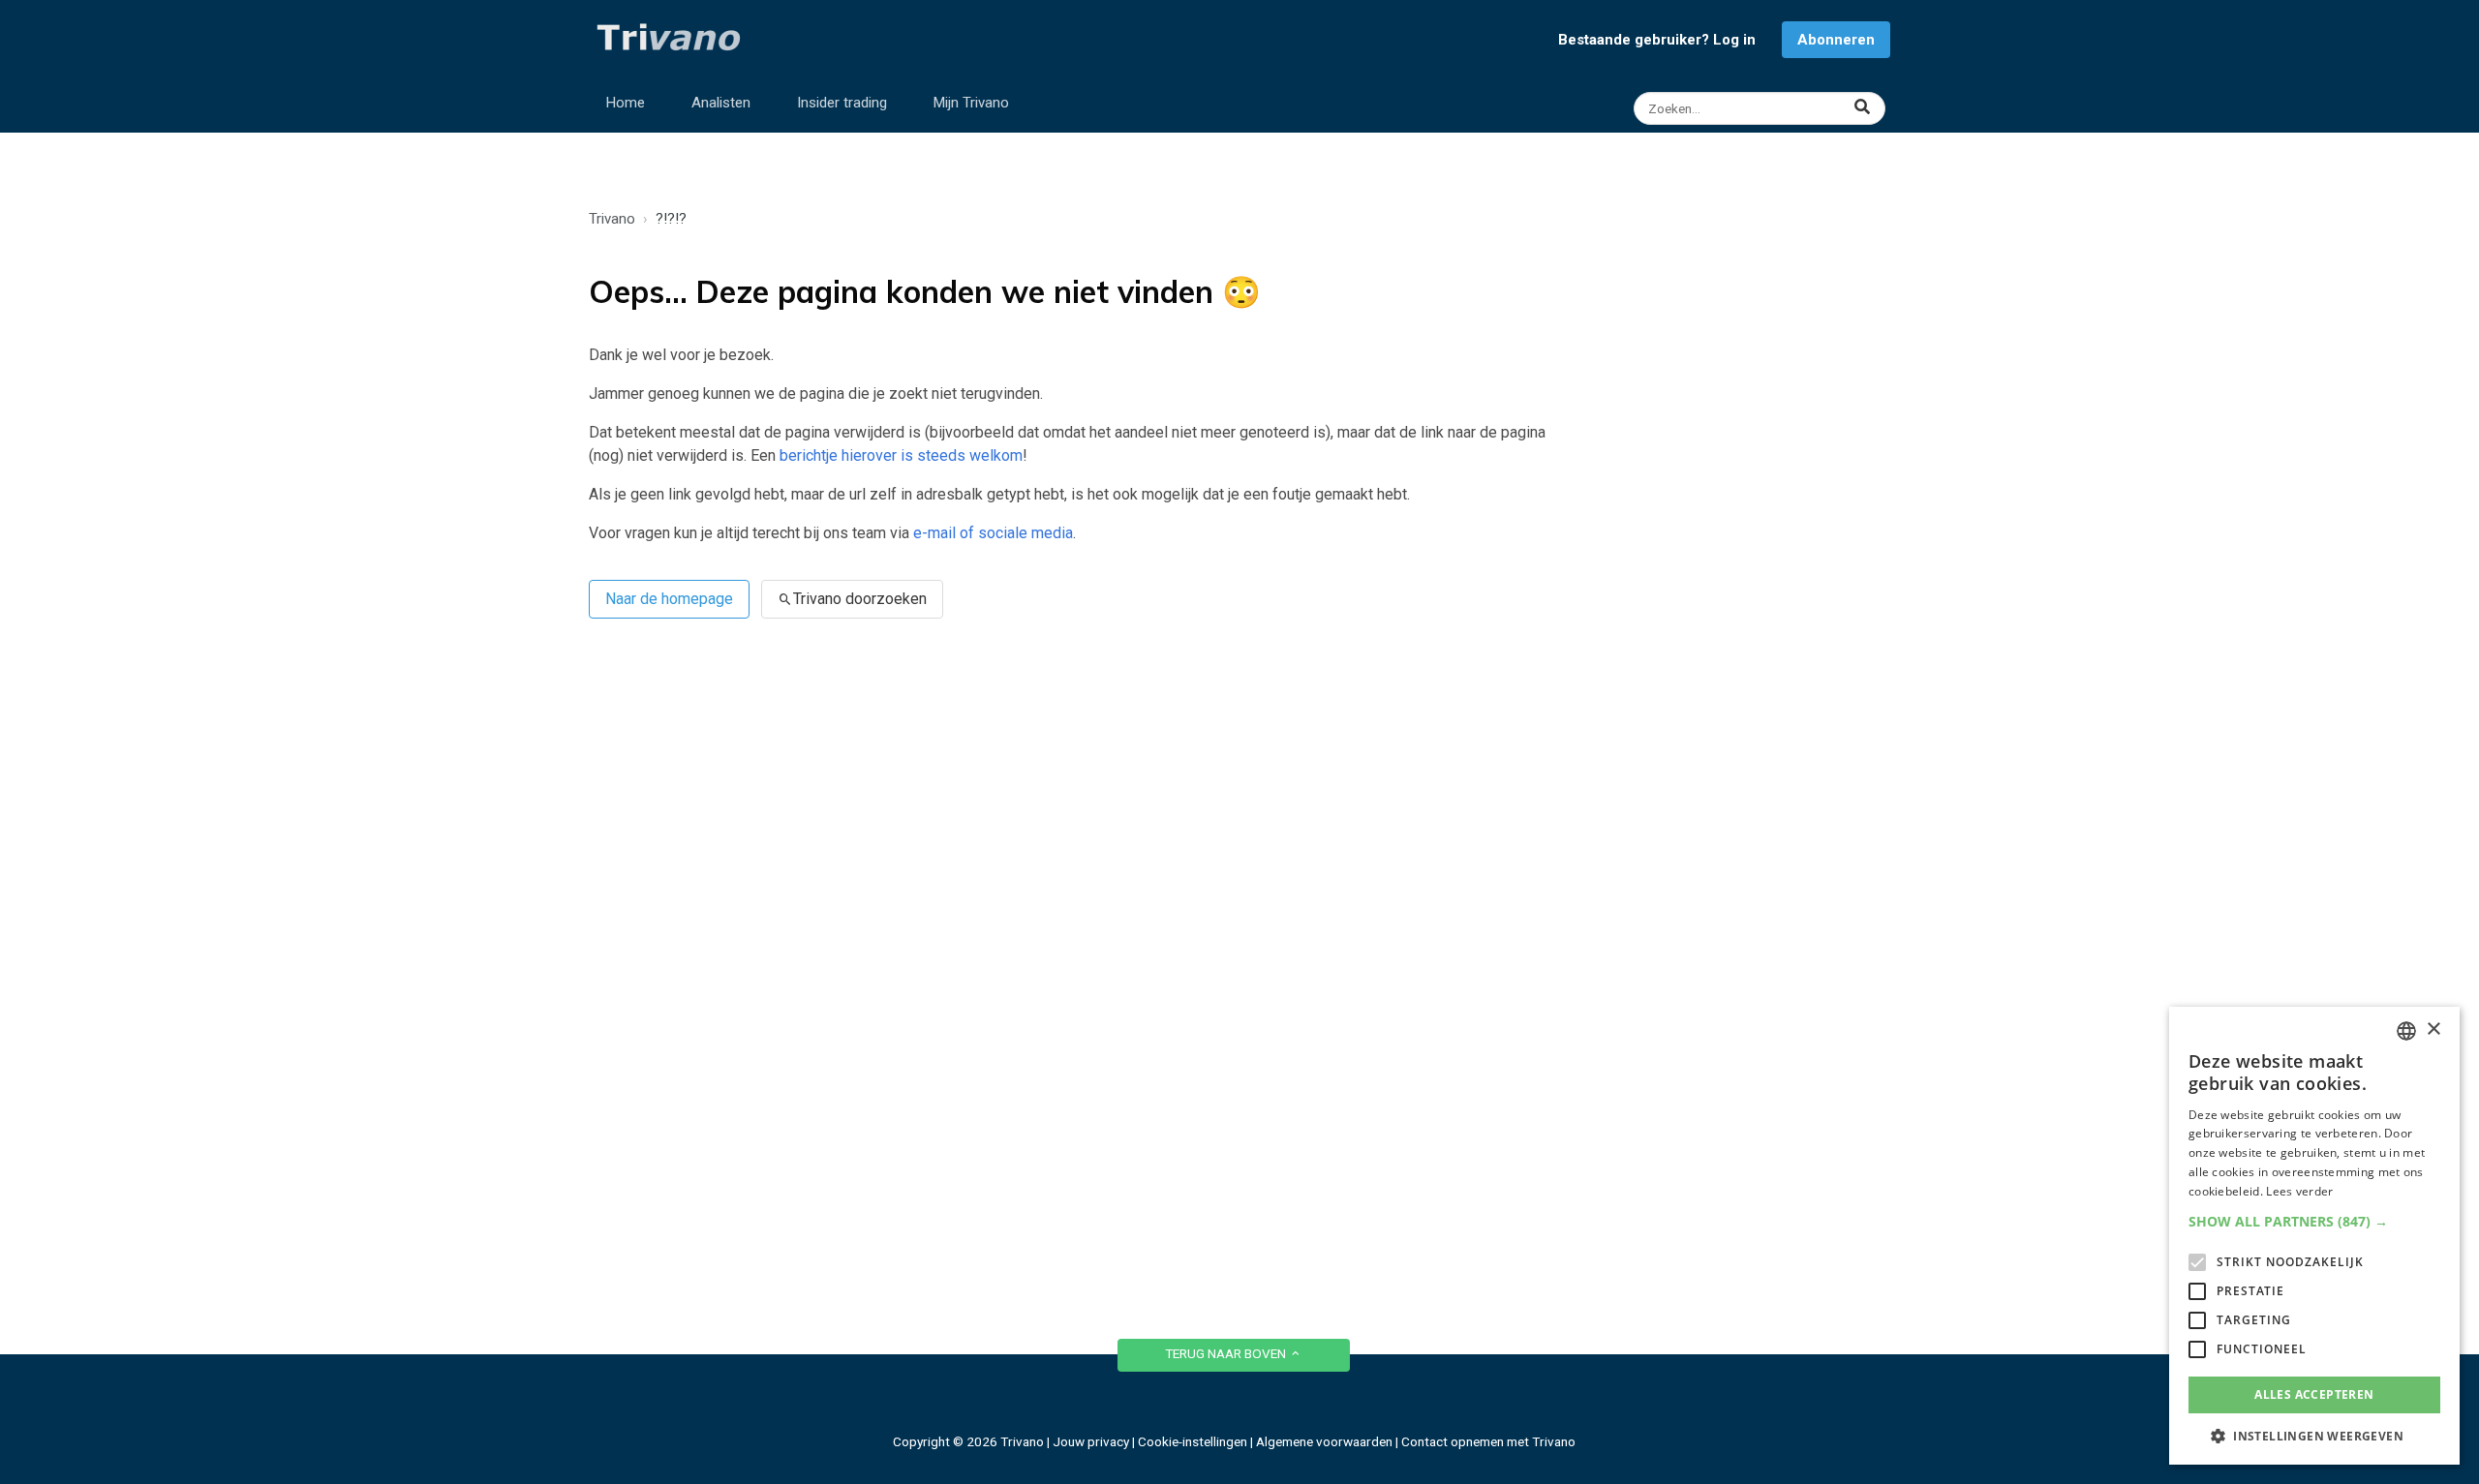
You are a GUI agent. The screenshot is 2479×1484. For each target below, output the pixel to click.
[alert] (2314, 1236)
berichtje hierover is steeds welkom (901, 455)
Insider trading (842, 103)
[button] (2314, 1221)
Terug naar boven (1227, 1353)
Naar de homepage (669, 599)
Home (626, 103)
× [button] (2433, 1030)
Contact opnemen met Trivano (1488, 1441)
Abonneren (1836, 40)
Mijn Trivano (971, 103)
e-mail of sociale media (993, 533)
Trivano (612, 219)
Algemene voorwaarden (1324, 1441)
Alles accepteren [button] (2314, 1394)
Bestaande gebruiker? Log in (1657, 40)
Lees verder (2299, 1191)
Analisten (721, 103)
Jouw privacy (1091, 1441)
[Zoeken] (1762, 108)
